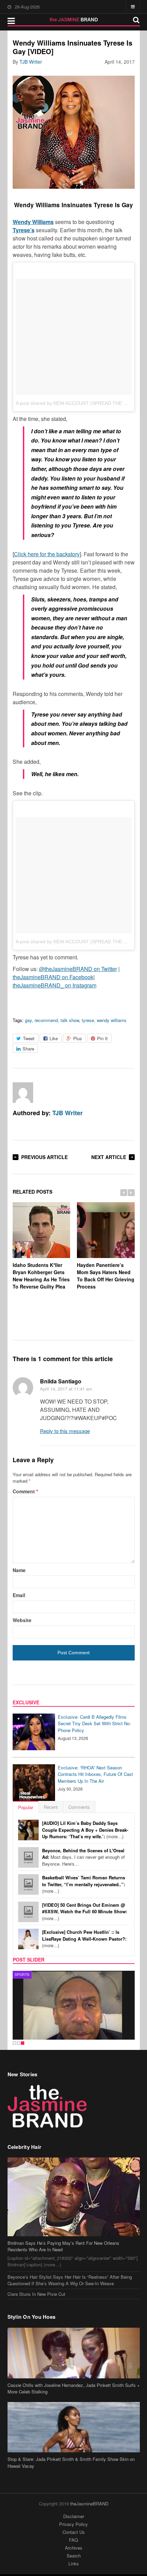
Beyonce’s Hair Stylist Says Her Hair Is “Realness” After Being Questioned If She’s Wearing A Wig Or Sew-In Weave (70, 2280)
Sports (22, 1975)
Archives (74, 2548)
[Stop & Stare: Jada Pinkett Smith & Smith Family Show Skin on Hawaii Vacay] (74, 2427)
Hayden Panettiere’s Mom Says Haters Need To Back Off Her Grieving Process (106, 1276)
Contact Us (74, 2532)
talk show (70, 1020)
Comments (79, 1807)
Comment (25, 1491)
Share (28, 1049)
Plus (78, 1038)
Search (74, 2556)
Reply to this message (65, 1431)
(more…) (85, 1830)
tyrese (88, 1020)
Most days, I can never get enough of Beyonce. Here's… (83, 1857)
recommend (46, 1020)
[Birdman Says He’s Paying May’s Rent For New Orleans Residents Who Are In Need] (74, 2197)
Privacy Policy (73, 2524)
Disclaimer (74, 2516)
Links (74, 2563)
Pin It (102, 1038)
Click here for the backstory (47, 554)
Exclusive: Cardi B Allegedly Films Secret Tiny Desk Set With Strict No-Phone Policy (94, 1723)
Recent (51, 1807)
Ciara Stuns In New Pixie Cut (36, 2294)
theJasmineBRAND (89, 2504)
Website (22, 1620)
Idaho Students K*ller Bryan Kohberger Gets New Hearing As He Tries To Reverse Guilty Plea (41, 1276)
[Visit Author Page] (23, 1093)
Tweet (29, 1038)
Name (19, 1570)
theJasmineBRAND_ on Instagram (55, 985)
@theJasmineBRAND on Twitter (78, 969)
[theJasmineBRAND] (74, 20)
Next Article (109, 1157)
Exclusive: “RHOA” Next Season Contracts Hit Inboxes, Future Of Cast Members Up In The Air (95, 1774)
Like (54, 1038)
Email (19, 1595)
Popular (26, 1807)
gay (28, 1020)
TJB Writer (31, 62)
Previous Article (44, 1157)
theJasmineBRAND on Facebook (53, 977)
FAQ (73, 2540)
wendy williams (112, 1020)
